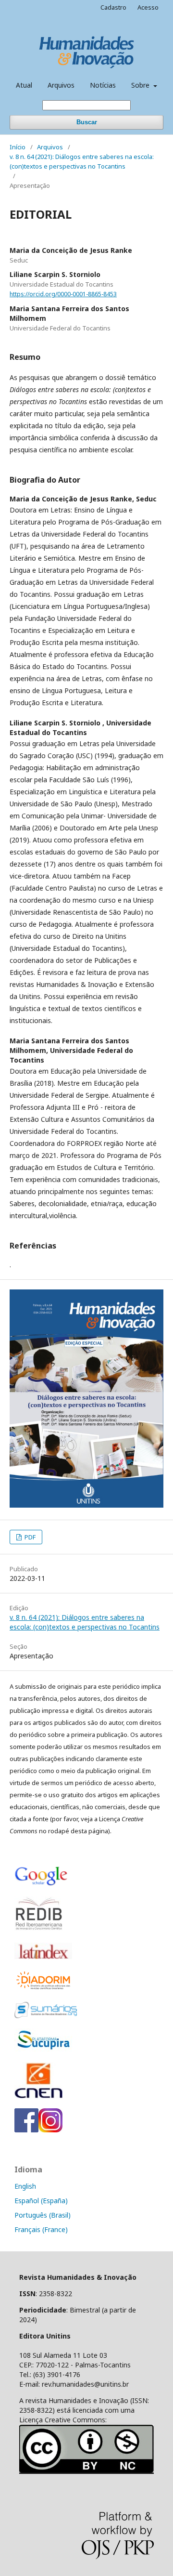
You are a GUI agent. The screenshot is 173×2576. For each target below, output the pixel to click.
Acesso (148, 7)
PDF (29, 1537)
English (25, 2186)
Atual (24, 85)
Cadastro (113, 7)
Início (18, 147)
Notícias (103, 85)
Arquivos (61, 85)
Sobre (141, 85)
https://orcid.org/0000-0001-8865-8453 (63, 294)
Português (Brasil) (43, 2215)
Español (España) (41, 2201)
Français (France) (41, 2229)
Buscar (87, 122)
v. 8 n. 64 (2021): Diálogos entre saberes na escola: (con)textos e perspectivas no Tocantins (82, 161)
